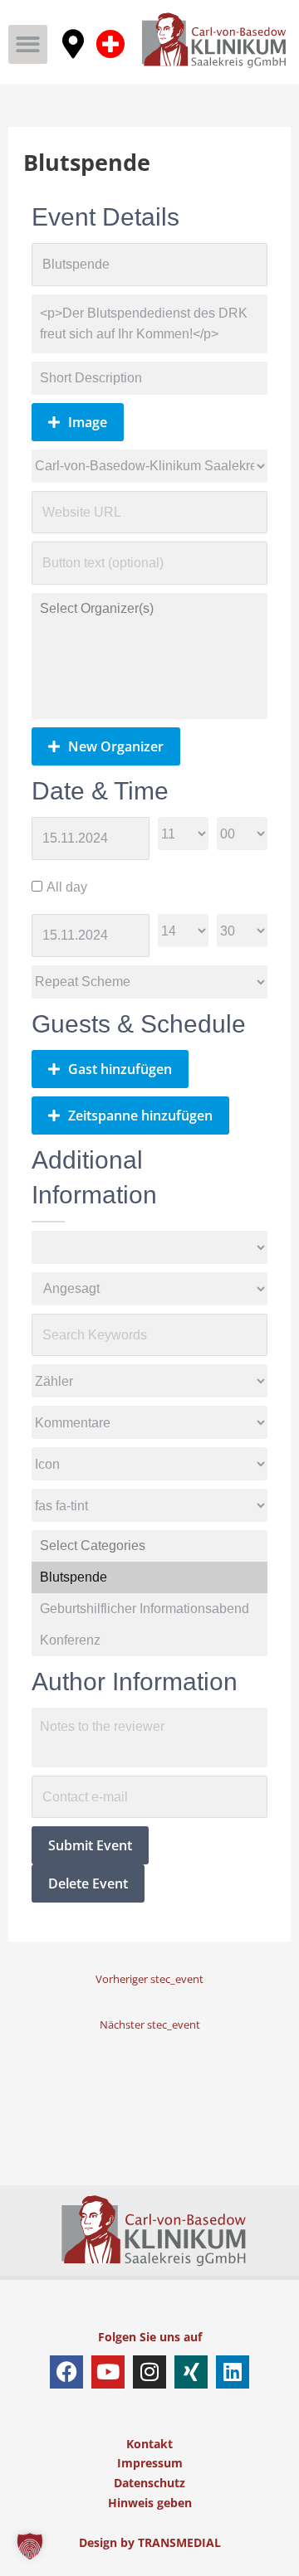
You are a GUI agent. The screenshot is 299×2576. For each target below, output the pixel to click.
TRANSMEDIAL (179, 2542)
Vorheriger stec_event (149, 1979)
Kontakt (149, 2444)
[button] (28, 44)
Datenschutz (149, 2483)
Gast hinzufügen (120, 1069)
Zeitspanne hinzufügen (140, 1115)
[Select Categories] (150, 1546)
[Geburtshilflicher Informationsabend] (150, 1609)
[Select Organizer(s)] (150, 609)
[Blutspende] (150, 1577)
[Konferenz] (150, 1640)
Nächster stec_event (150, 2024)
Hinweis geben (150, 2503)
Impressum (150, 2463)
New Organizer (116, 746)
